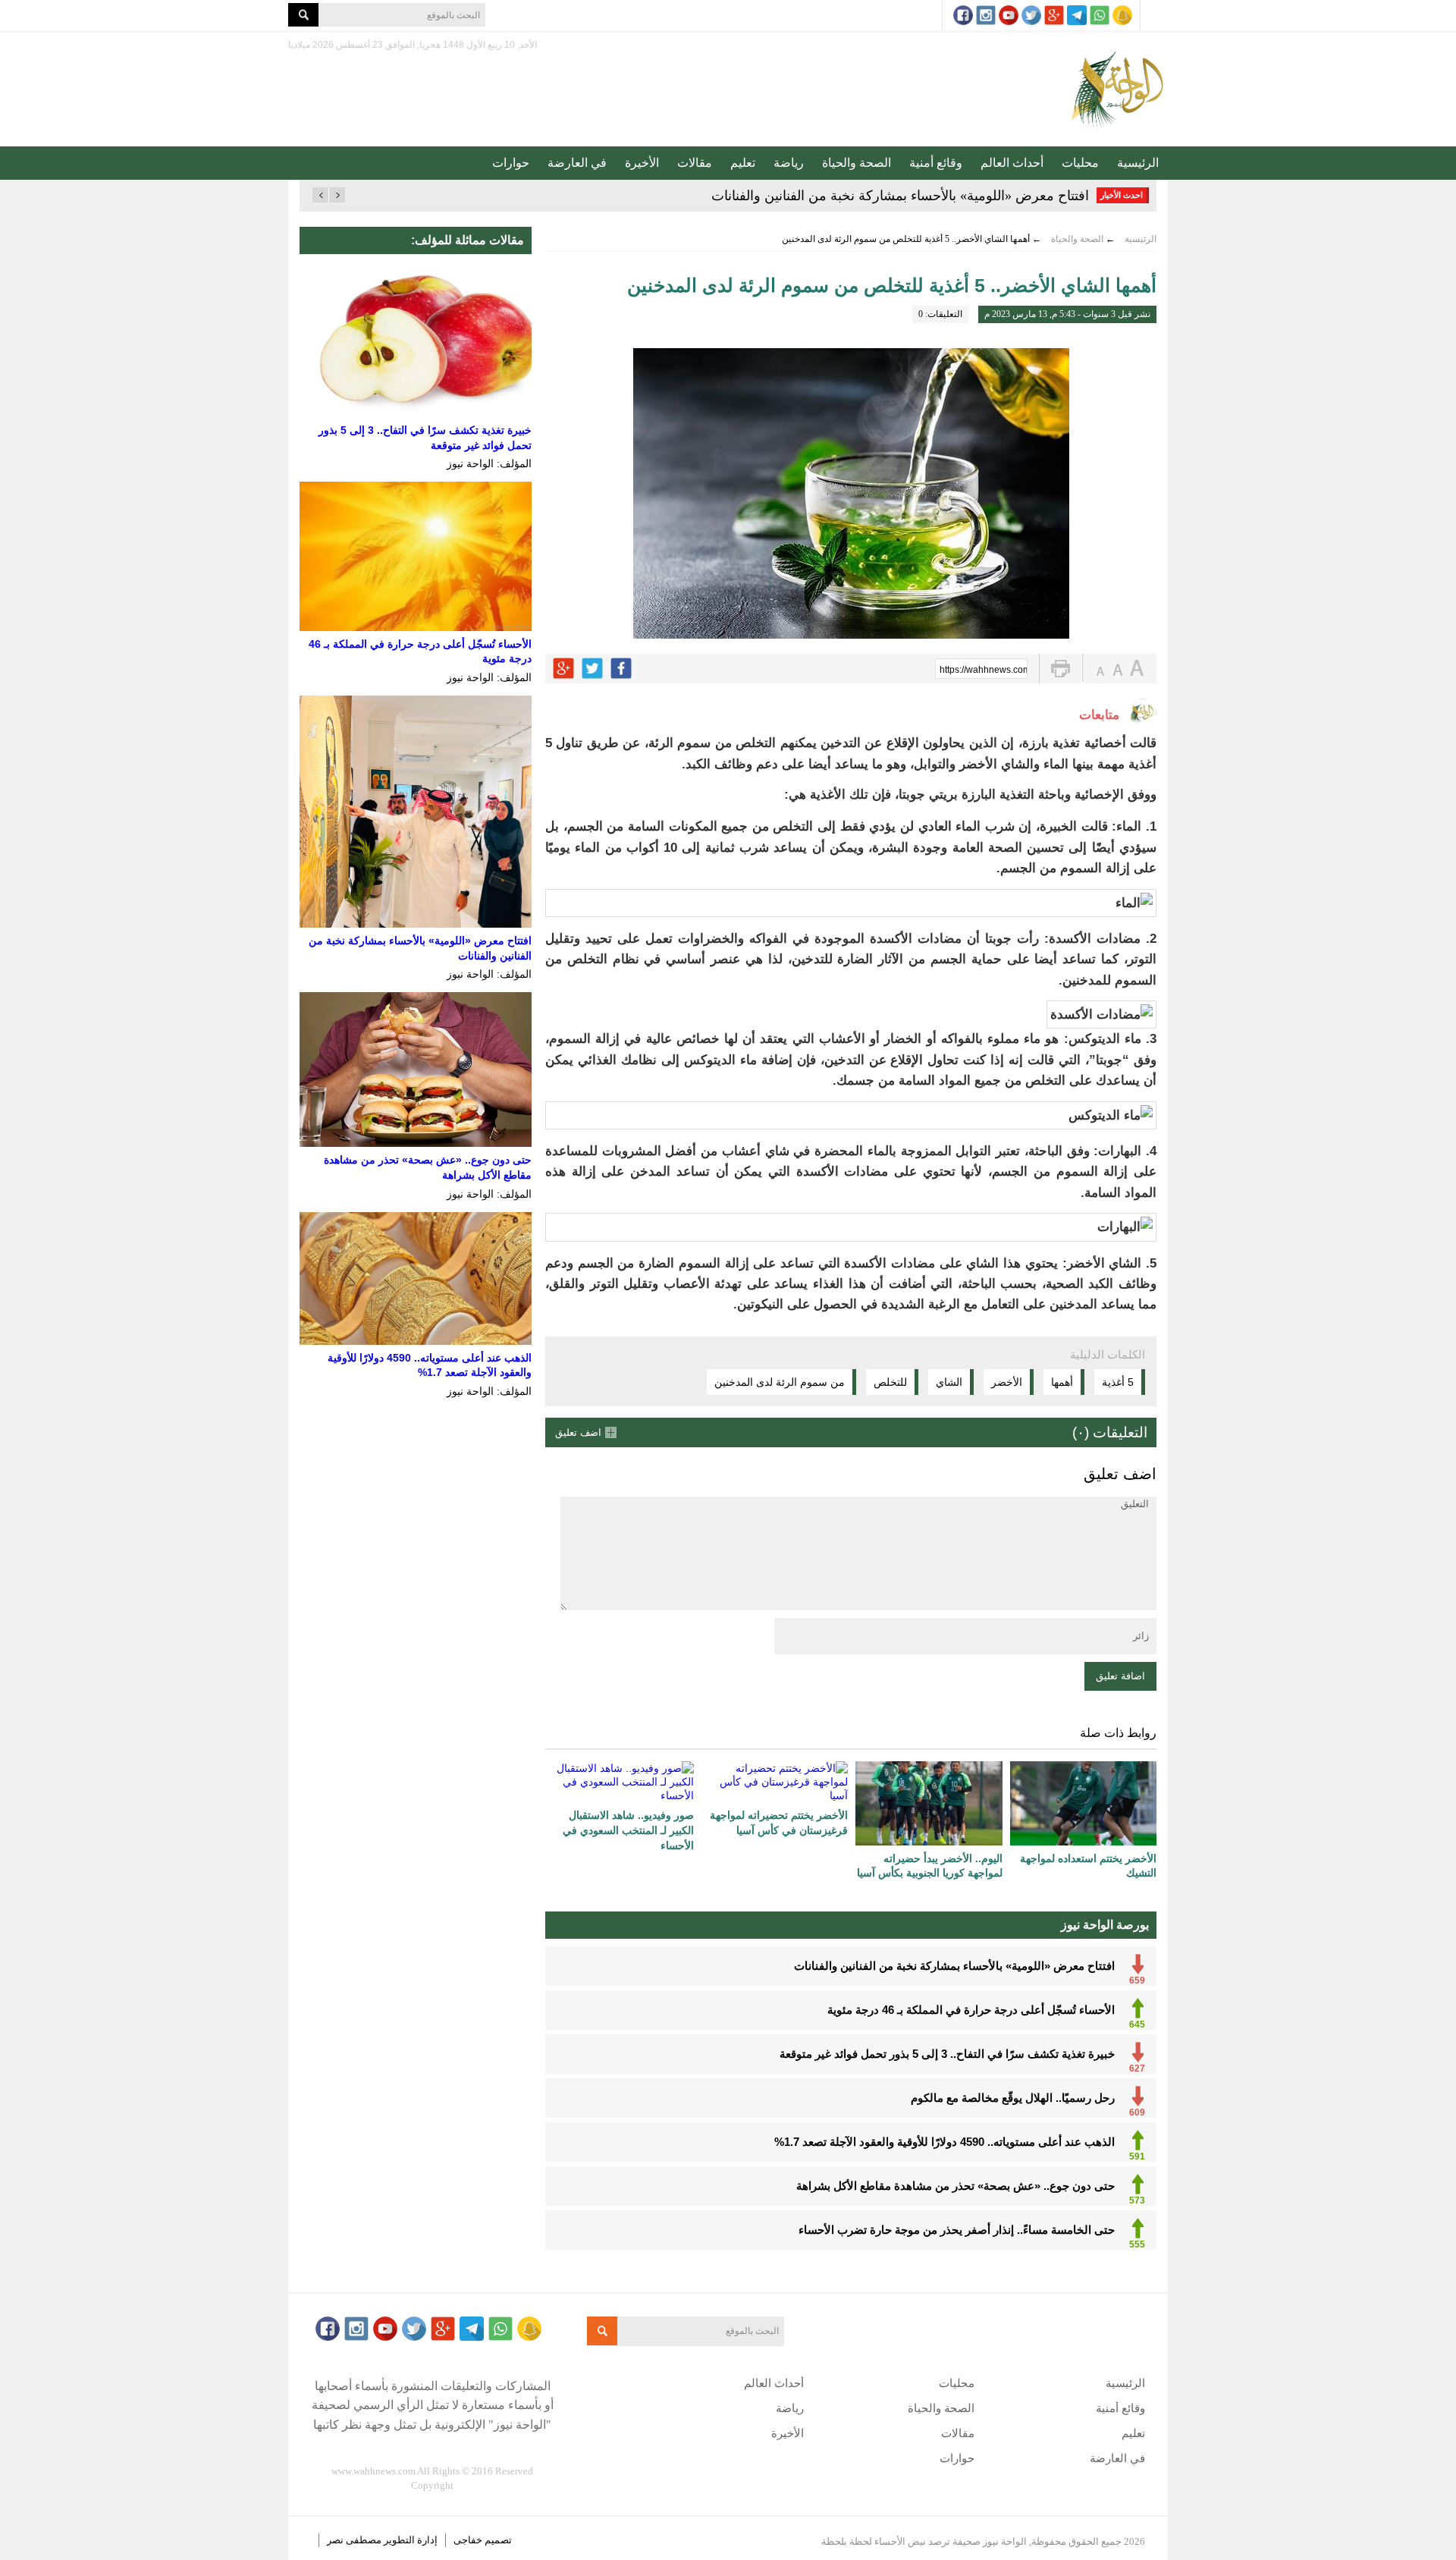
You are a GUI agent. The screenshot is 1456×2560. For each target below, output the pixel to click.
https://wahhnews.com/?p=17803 (984, 670)
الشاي (949, 1382)
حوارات (511, 163)
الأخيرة (642, 163)
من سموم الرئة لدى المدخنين (780, 1382)
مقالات (695, 163)
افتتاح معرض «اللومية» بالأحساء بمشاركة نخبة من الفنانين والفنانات (900, 196)
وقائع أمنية (936, 163)
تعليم (743, 163)
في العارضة (577, 163)
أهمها (1062, 1382)
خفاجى (468, 2540)
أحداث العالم (1012, 163)
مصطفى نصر (355, 2540)
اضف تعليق (578, 1432)
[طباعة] (1061, 669)
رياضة (789, 163)
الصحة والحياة (857, 163)
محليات (1080, 163)
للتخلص (890, 1382)
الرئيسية (1138, 163)
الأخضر (1007, 1382)
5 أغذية (1118, 1382)
